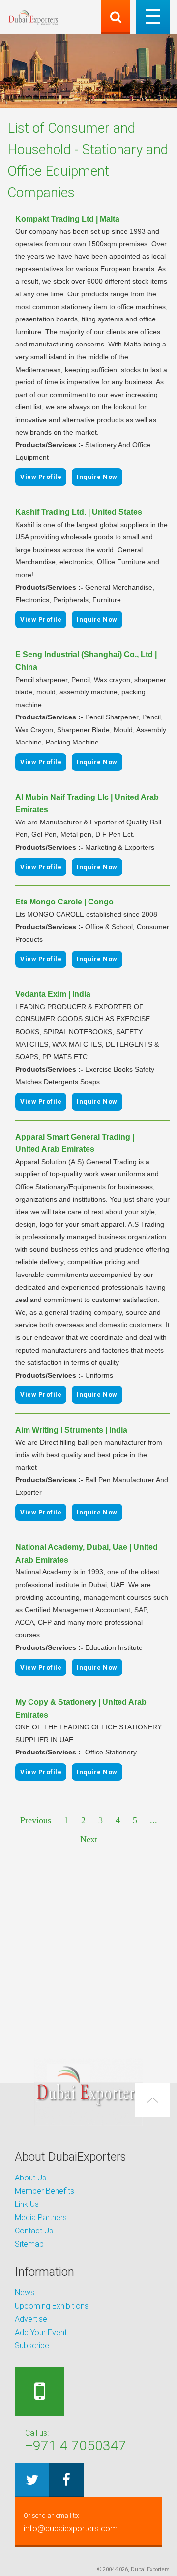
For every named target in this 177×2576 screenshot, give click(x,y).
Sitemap (29, 2244)
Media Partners (41, 2217)
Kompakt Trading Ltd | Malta (67, 219)
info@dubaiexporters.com (71, 2523)
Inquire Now (97, 477)
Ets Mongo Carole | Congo (64, 902)
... (154, 1820)
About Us (30, 2178)
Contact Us (34, 2231)
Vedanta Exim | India (53, 994)
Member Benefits (44, 2191)
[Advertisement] (88, 1953)
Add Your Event (41, 2332)
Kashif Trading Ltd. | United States (79, 512)
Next (89, 1839)
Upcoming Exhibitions (52, 2306)
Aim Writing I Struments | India (71, 1430)
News (25, 2293)
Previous (36, 1820)
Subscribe (32, 2346)
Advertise (31, 2319)
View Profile (41, 477)
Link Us (27, 2204)
